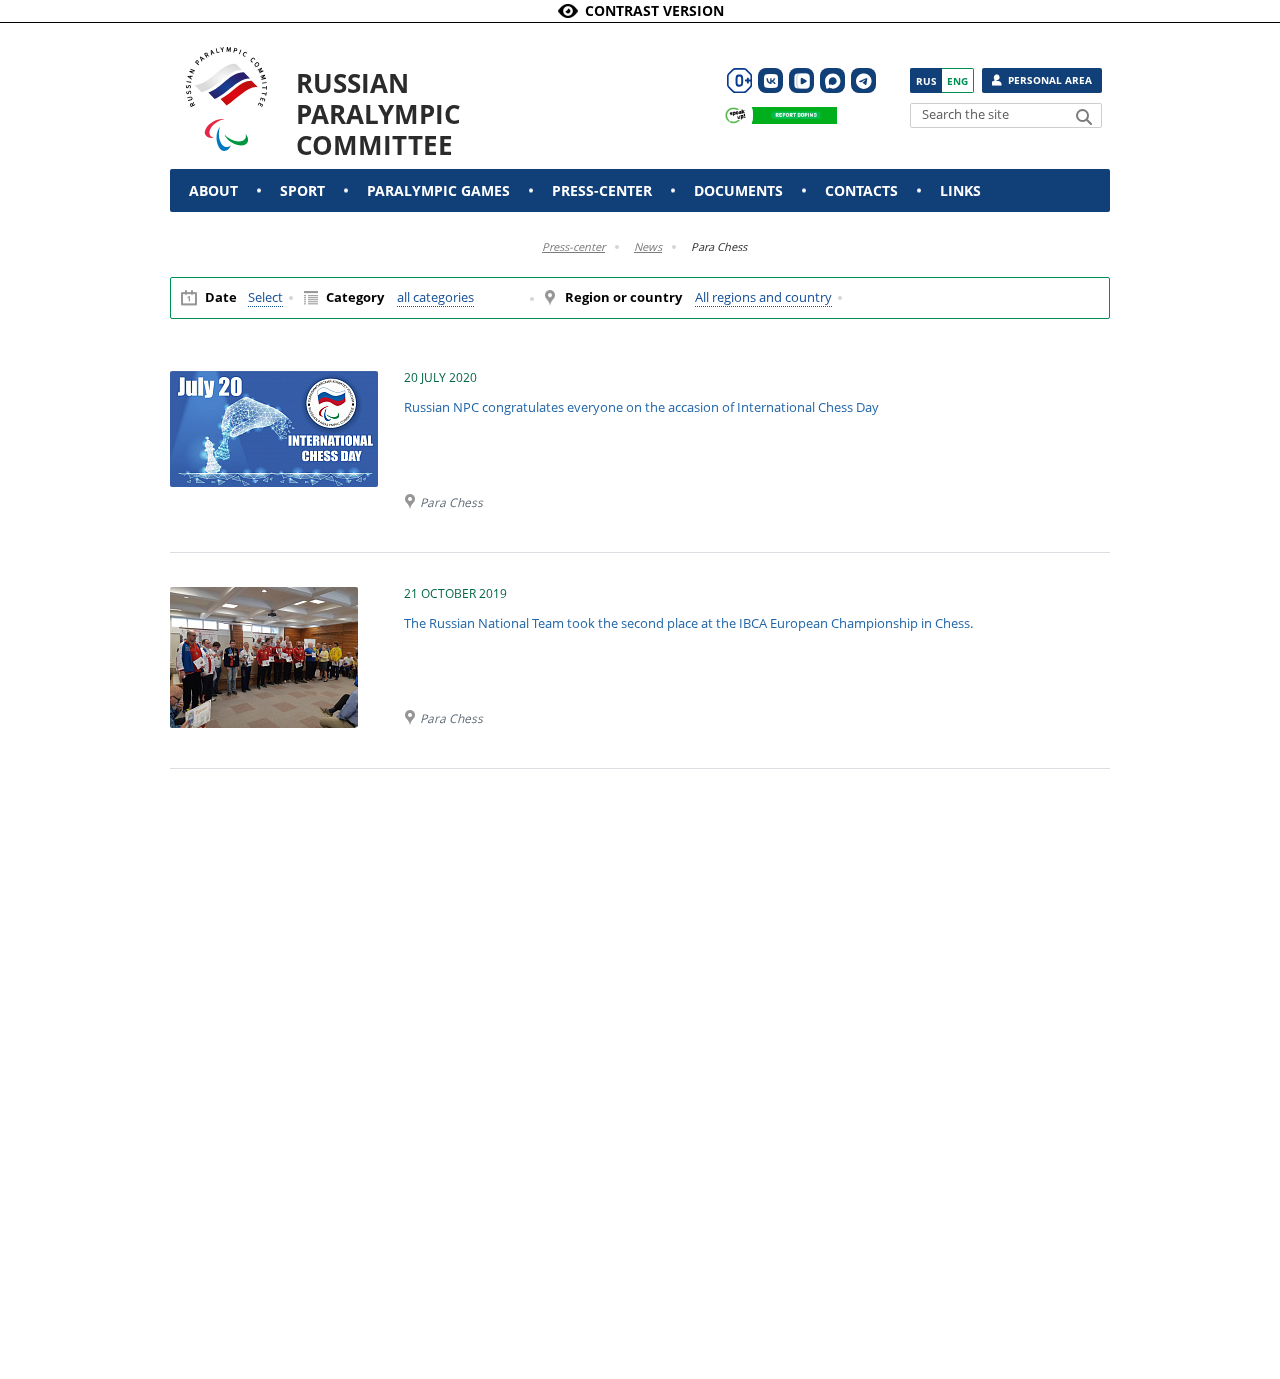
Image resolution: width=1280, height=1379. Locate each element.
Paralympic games (438, 190)
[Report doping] (776, 115)
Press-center (602, 190)
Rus (926, 81)
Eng (957, 81)
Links (960, 190)
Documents (738, 190)
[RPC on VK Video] (801, 80)
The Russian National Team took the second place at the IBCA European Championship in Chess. (688, 623)
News (648, 246)
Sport (302, 190)
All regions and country (763, 298)
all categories (435, 298)
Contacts (861, 190)
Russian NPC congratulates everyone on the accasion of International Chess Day (641, 407)
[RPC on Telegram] (863, 80)
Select (265, 298)
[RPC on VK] (770, 80)
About (213, 190)
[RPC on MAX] (832, 80)
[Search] (1084, 117)
